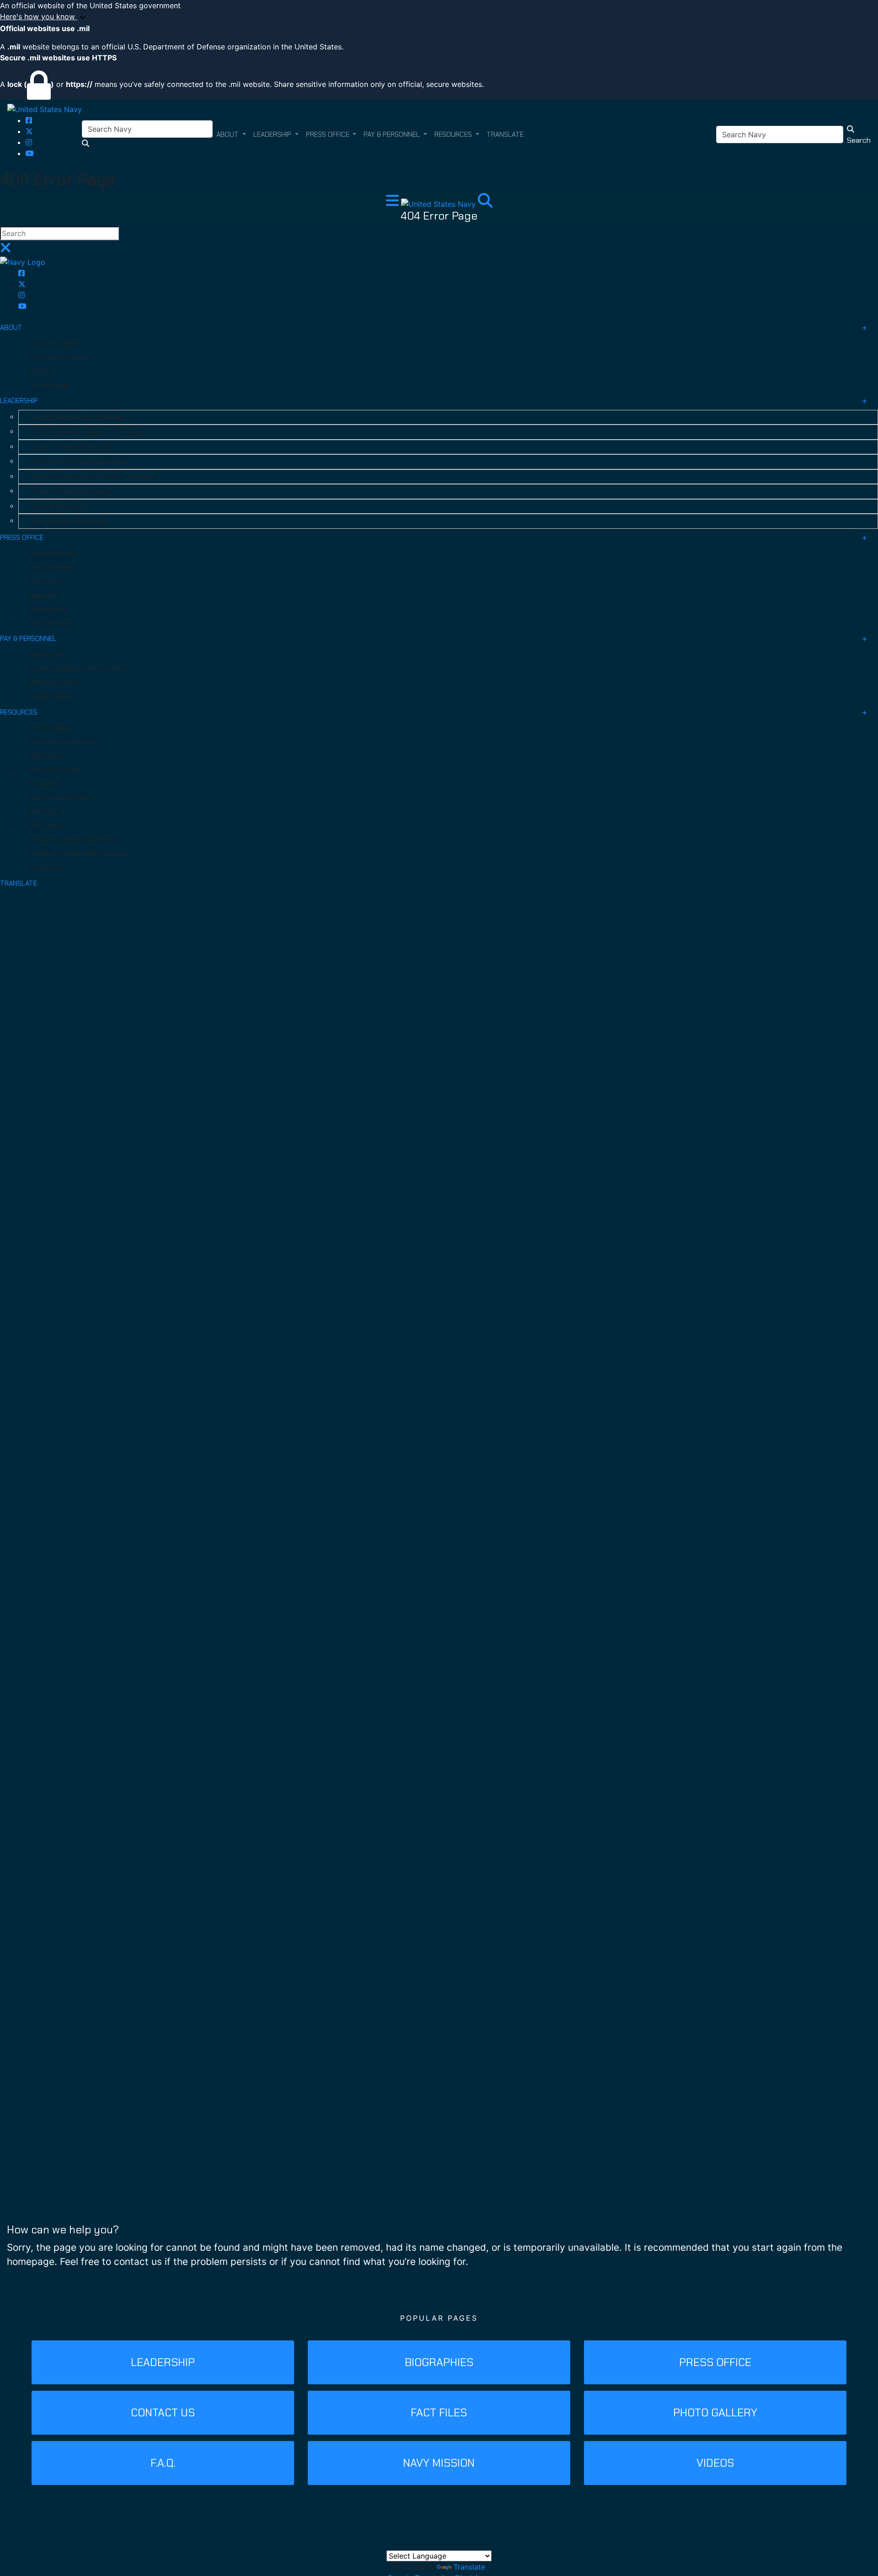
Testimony (46, 581)
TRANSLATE (19, 883)
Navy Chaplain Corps (61, 798)
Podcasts (44, 784)
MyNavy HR (46, 655)
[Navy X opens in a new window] (29, 131)
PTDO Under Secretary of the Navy (88, 432)
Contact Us (47, 867)
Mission (41, 371)
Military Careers (54, 683)
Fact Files (44, 812)
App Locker (47, 756)
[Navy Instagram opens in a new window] (29, 142)
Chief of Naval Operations (73, 447)
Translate (469, 2567)
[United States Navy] (45, 109)
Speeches (44, 595)
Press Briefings (53, 553)
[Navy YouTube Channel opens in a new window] (30, 153)
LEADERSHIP (19, 401)
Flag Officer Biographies (70, 521)
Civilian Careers (53, 696)
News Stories (50, 623)
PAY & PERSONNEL (28, 639)
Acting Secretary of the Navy (79, 417)
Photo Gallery (50, 728)
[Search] (485, 203)
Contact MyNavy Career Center (78, 668)
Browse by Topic (55, 770)
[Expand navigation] (393, 203)
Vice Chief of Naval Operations (80, 462)
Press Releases (53, 567)
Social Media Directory (64, 742)
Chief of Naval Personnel (71, 491)
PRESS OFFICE (22, 538)
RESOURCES (19, 712)
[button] (439, 17)
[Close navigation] (5, 250)
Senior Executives (60, 506)
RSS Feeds (46, 826)
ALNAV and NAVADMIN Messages (79, 854)
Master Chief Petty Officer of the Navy (94, 477)
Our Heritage (49, 385)
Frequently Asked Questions (73, 839)
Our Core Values (54, 343)
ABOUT (11, 328)
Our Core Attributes (60, 357)
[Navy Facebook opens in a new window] (29, 120)
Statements (48, 609)
